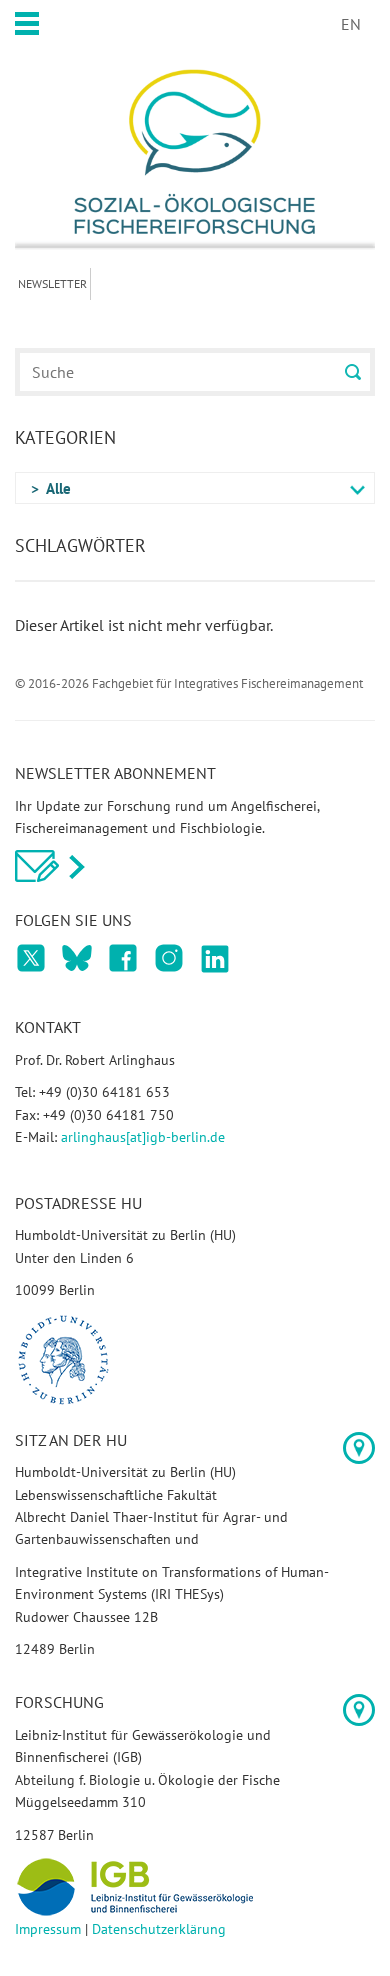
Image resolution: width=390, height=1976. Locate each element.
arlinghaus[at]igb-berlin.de (143, 1137)
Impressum (48, 1929)
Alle (58, 488)
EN (351, 24)
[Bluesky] (77, 958)
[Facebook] (31, 958)
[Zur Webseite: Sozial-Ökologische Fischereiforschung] (195, 151)
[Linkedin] (215, 958)
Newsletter (52, 283)
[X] (123, 958)
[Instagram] (169, 958)
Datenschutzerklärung (159, 1929)
